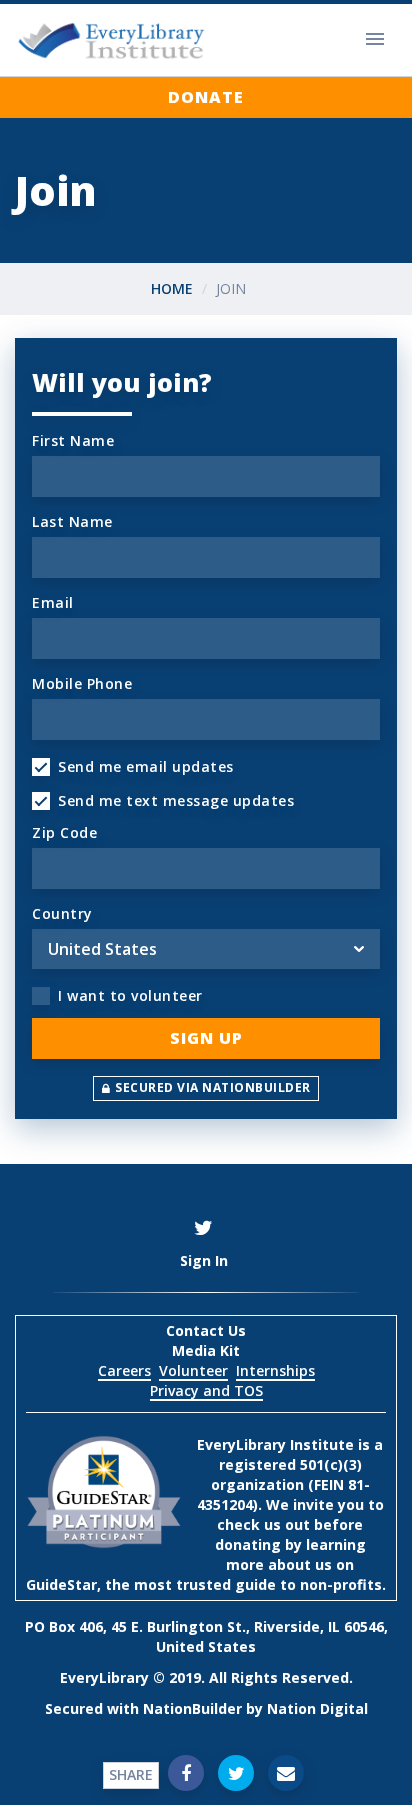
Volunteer (193, 1370)
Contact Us (206, 1330)
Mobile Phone (82, 683)
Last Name (72, 521)
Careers (124, 1370)
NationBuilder (192, 1708)
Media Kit (206, 1350)
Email (53, 602)
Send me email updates (146, 766)
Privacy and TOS (206, 1390)
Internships (275, 1370)
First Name (73, 440)
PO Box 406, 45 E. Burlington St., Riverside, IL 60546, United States (206, 1636)
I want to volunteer (130, 995)
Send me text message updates (176, 800)
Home (172, 288)
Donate (206, 97)
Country (62, 913)
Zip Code (64, 832)
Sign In (204, 1260)
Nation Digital (317, 1708)
